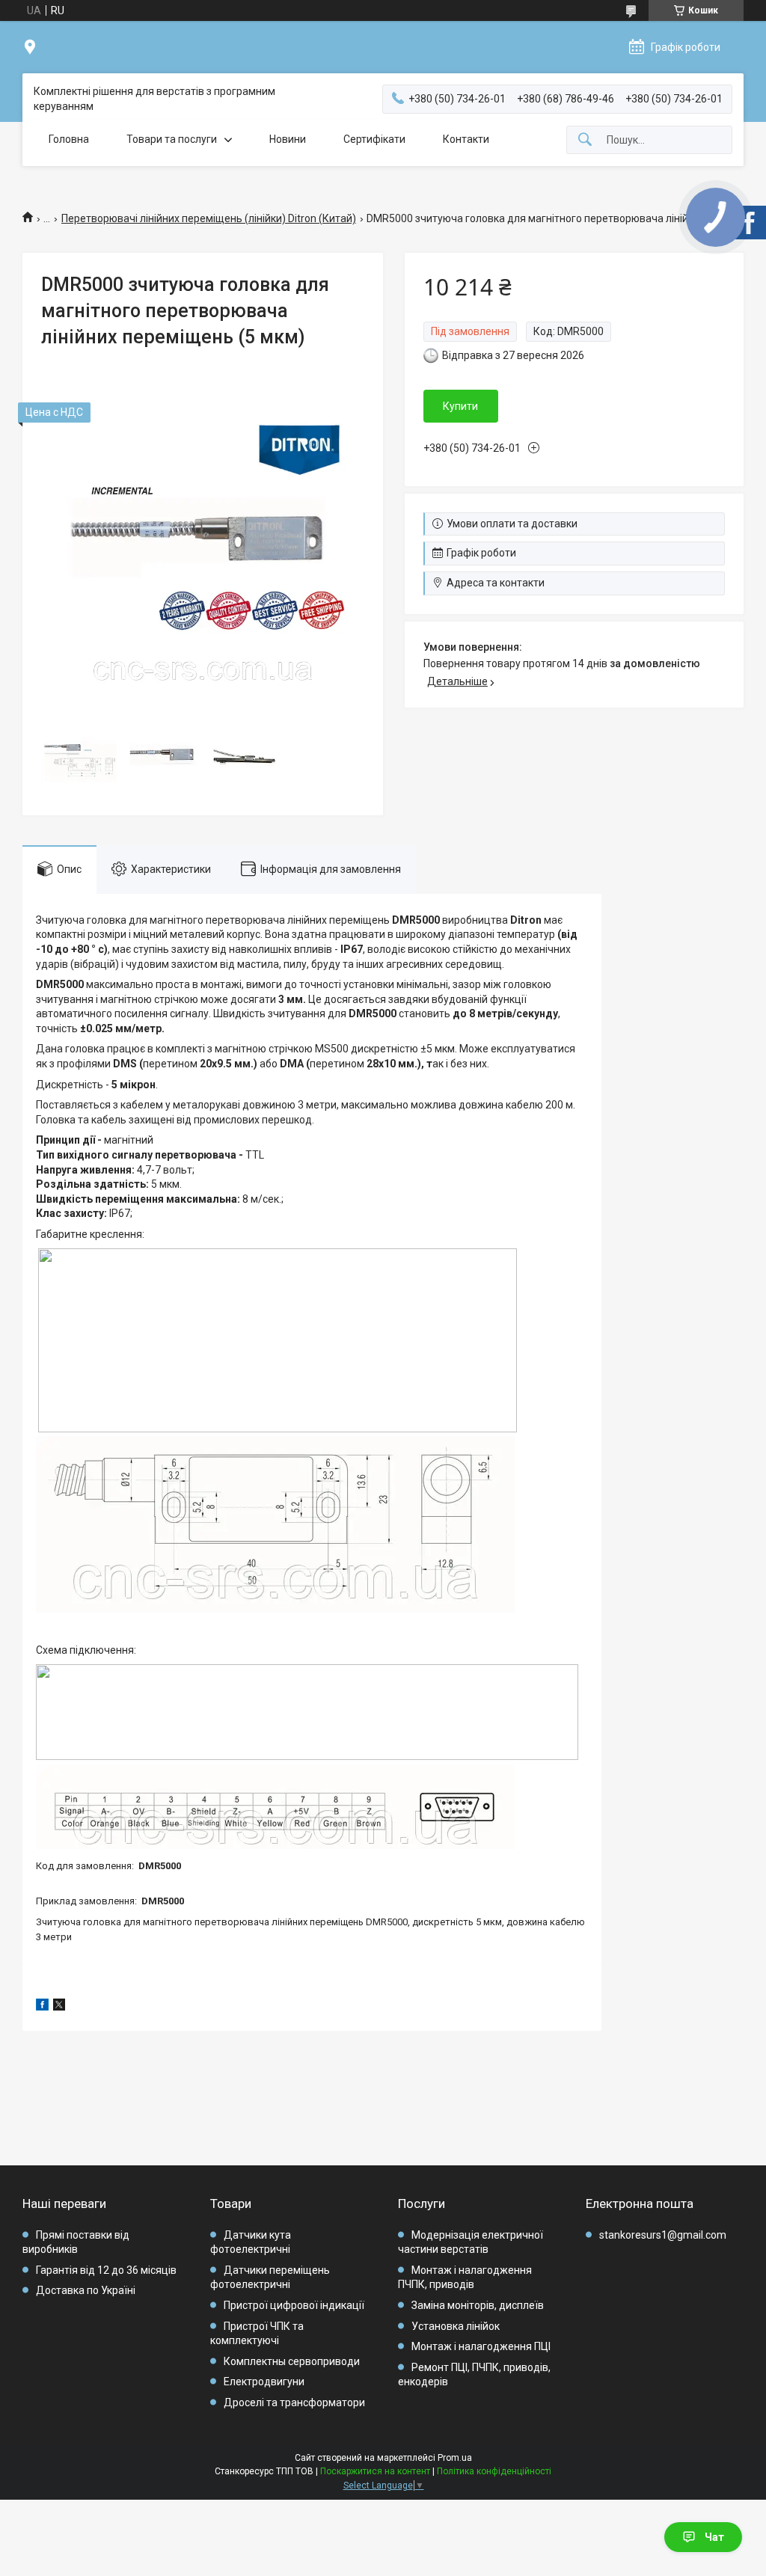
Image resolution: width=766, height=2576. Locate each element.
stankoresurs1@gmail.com (663, 2235)
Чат (714, 2537)
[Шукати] (585, 140)
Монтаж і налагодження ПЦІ (481, 2346)
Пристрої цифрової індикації (294, 2305)
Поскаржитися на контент (375, 2471)
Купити (460, 406)
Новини (288, 139)
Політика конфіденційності (494, 2471)
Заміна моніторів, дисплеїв (478, 2305)
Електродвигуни (264, 2382)
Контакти (466, 139)
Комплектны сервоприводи (292, 2361)
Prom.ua (455, 2458)
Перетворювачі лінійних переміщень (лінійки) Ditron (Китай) (209, 218)
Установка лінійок (456, 2326)
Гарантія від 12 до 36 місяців (106, 2270)
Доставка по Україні (86, 2290)
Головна (69, 139)
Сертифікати (374, 139)
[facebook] (42, 2007)
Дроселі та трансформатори (294, 2402)
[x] (59, 2007)
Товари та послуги (172, 139)
